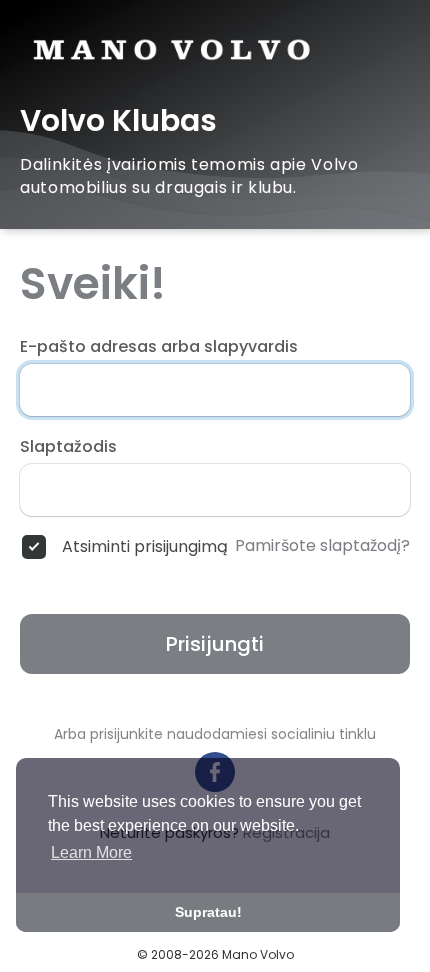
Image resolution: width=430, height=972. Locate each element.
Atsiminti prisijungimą (145, 547)
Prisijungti (215, 644)
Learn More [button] (91, 852)
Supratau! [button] (208, 912)
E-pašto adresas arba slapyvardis (159, 347)
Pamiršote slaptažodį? (322, 546)
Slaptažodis (68, 447)
